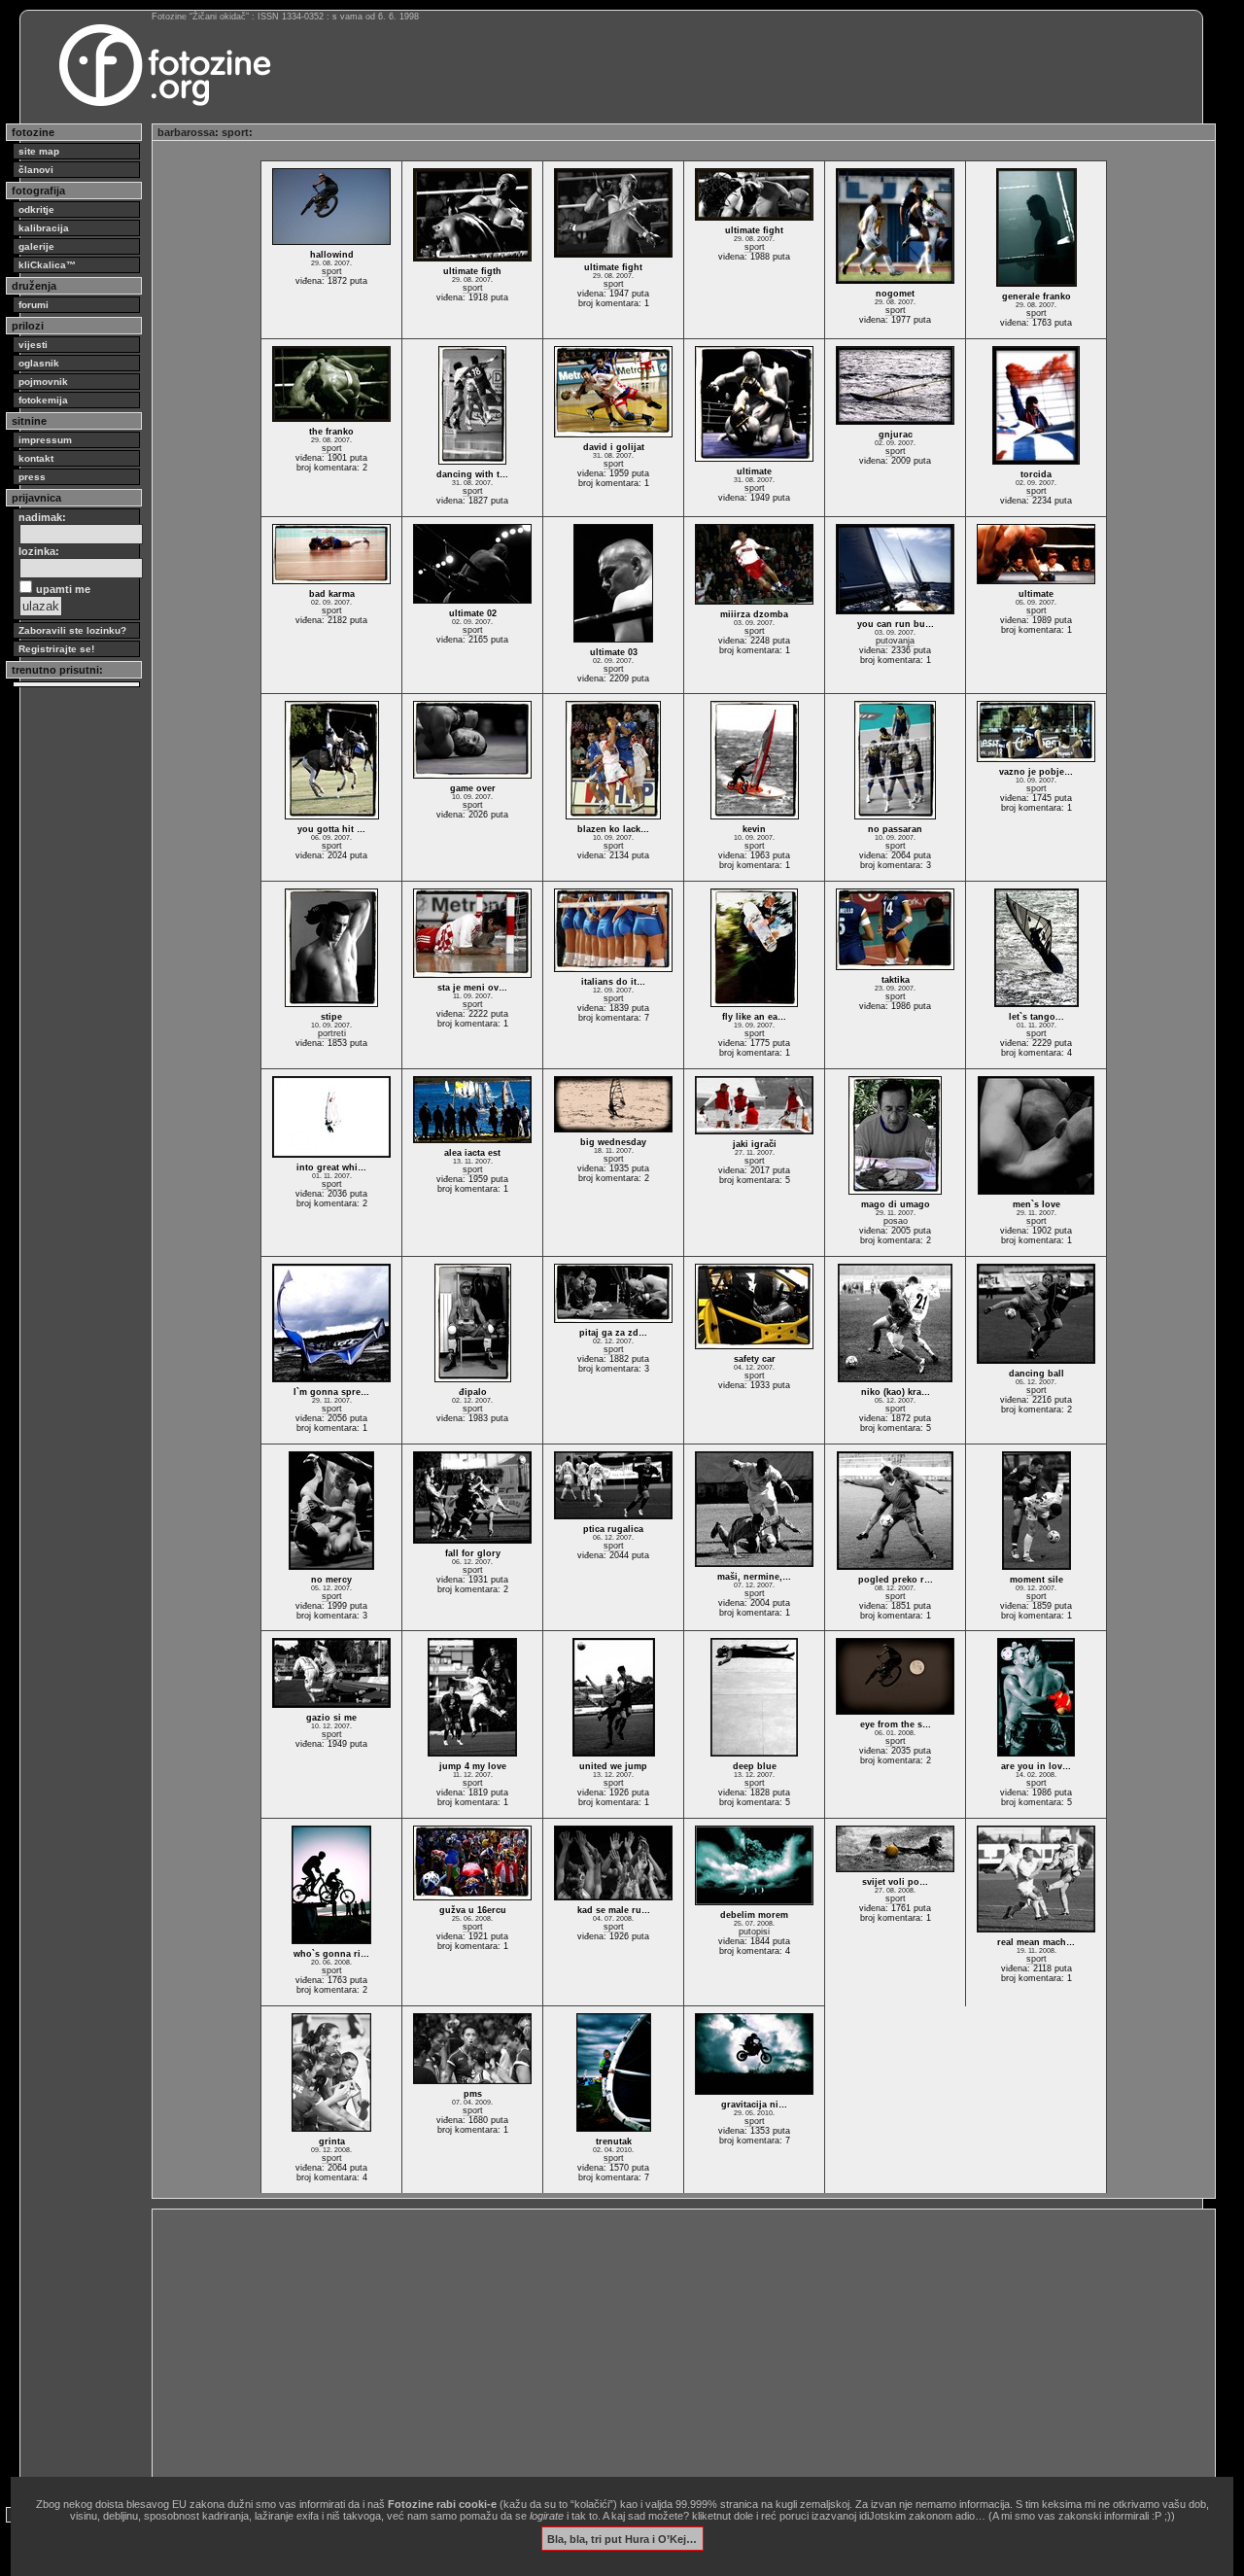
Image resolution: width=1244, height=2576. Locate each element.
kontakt (36, 458)
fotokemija (43, 400)
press (32, 477)
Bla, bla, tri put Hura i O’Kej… (622, 2538)
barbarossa (186, 132)
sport (235, 132)
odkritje (36, 209)
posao (896, 1221)
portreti (332, 1033)
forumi (34, 305)
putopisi (754, 1932)
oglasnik (39, 363)
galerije (36, 246)
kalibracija (44, 228)
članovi (36, 170)
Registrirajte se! (56, 649)
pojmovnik (43, 382)
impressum (45, 440)
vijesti (33, 345)
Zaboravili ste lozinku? (72, 630)
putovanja (895, 641)
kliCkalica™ (47, 265)
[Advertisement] (684, 2350)
